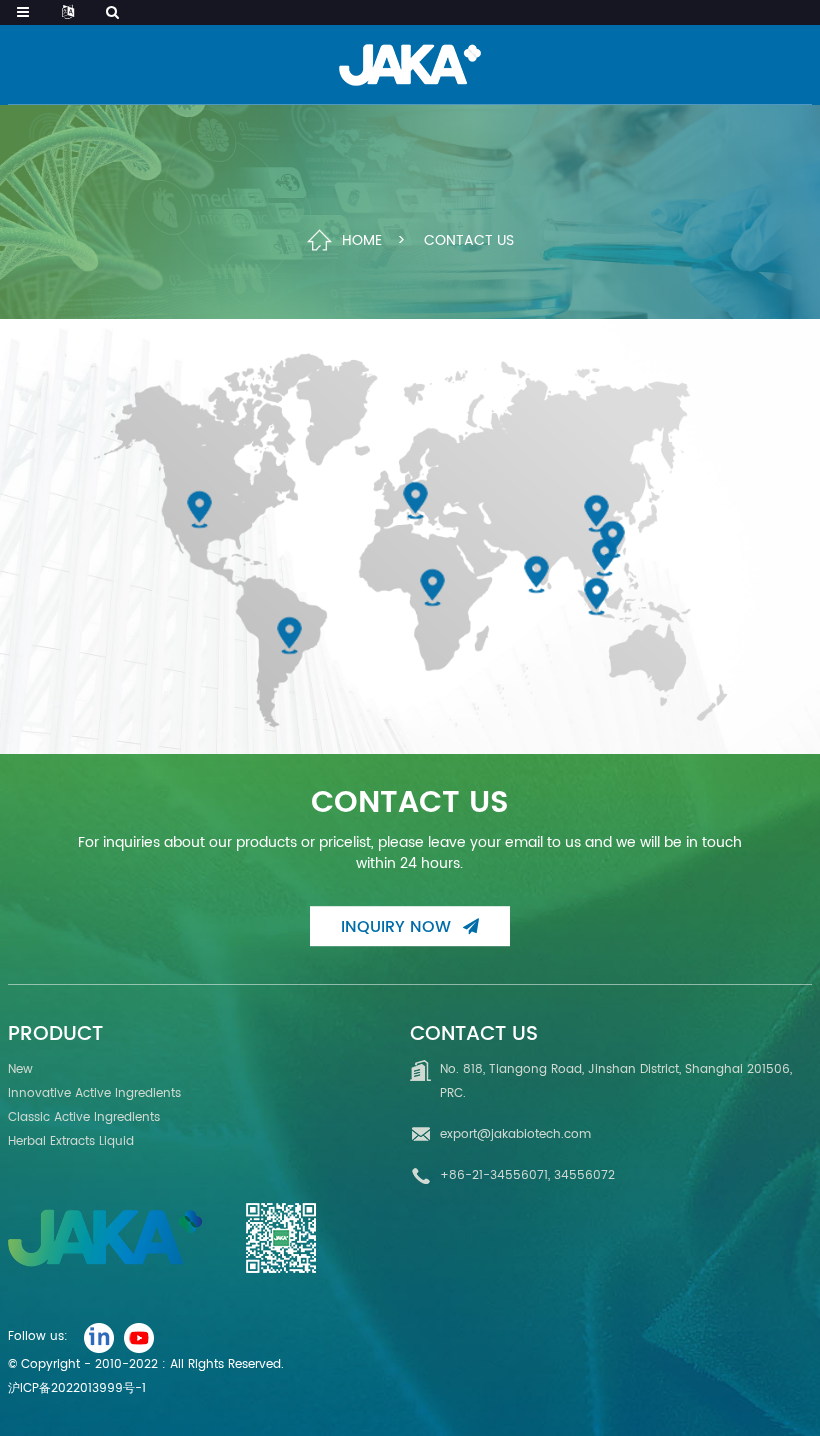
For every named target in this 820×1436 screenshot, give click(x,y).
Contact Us (469, 239)
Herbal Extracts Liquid (71, 1141)
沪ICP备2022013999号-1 (77, 1388)
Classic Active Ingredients (84, 1117)
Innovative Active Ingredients (94, 1093)
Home (362, 239)
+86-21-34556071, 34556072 (527, 1175)
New (20, 1069)
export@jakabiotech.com (515, 1134)
